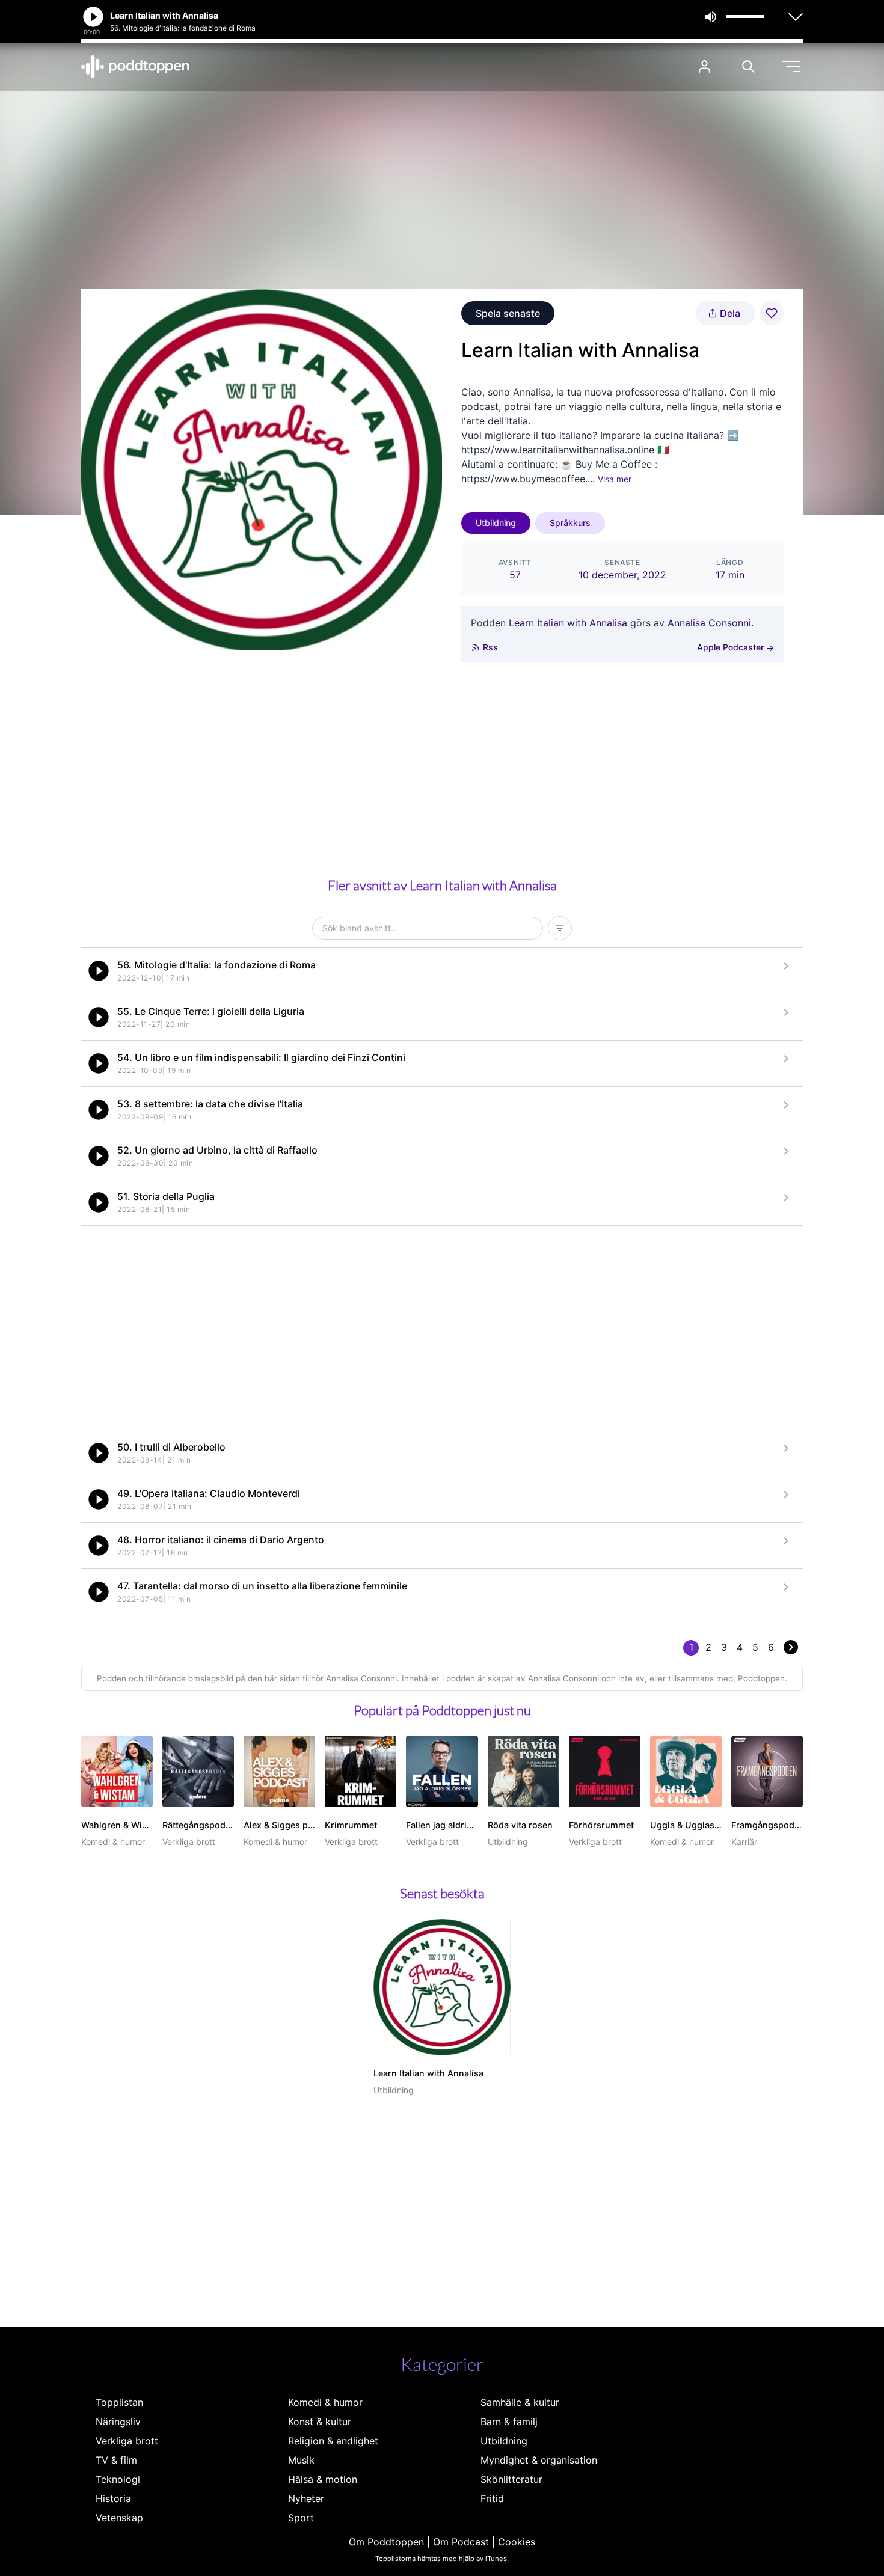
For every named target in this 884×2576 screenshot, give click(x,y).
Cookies (517, 2542)
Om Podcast (461, 2542)
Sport (301, 2518)
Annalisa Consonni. (711, 623)
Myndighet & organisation (539, 2460)
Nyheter (306, 2498)
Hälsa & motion (323, 2479)
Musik (301, 2460)
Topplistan (119, 2402)
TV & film (116, 2460)
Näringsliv (118, 2422)
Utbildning (496, 523)
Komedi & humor (325, 2402)
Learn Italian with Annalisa (568, 623)
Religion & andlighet (333, 2441)
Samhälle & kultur (520, 2402)
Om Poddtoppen (386, 2542)
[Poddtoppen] (135, 67)
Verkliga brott (127, 2441)
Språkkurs (570, 523)
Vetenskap (119, 2518)
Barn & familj (509, 2422)
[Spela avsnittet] (99, 971)
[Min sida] (704, 66)
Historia (113, 2498)
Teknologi (118, 2479)
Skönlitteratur (511, 2479)
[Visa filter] (560, 928)
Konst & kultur (320, 2422)
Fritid (492, 2498)
